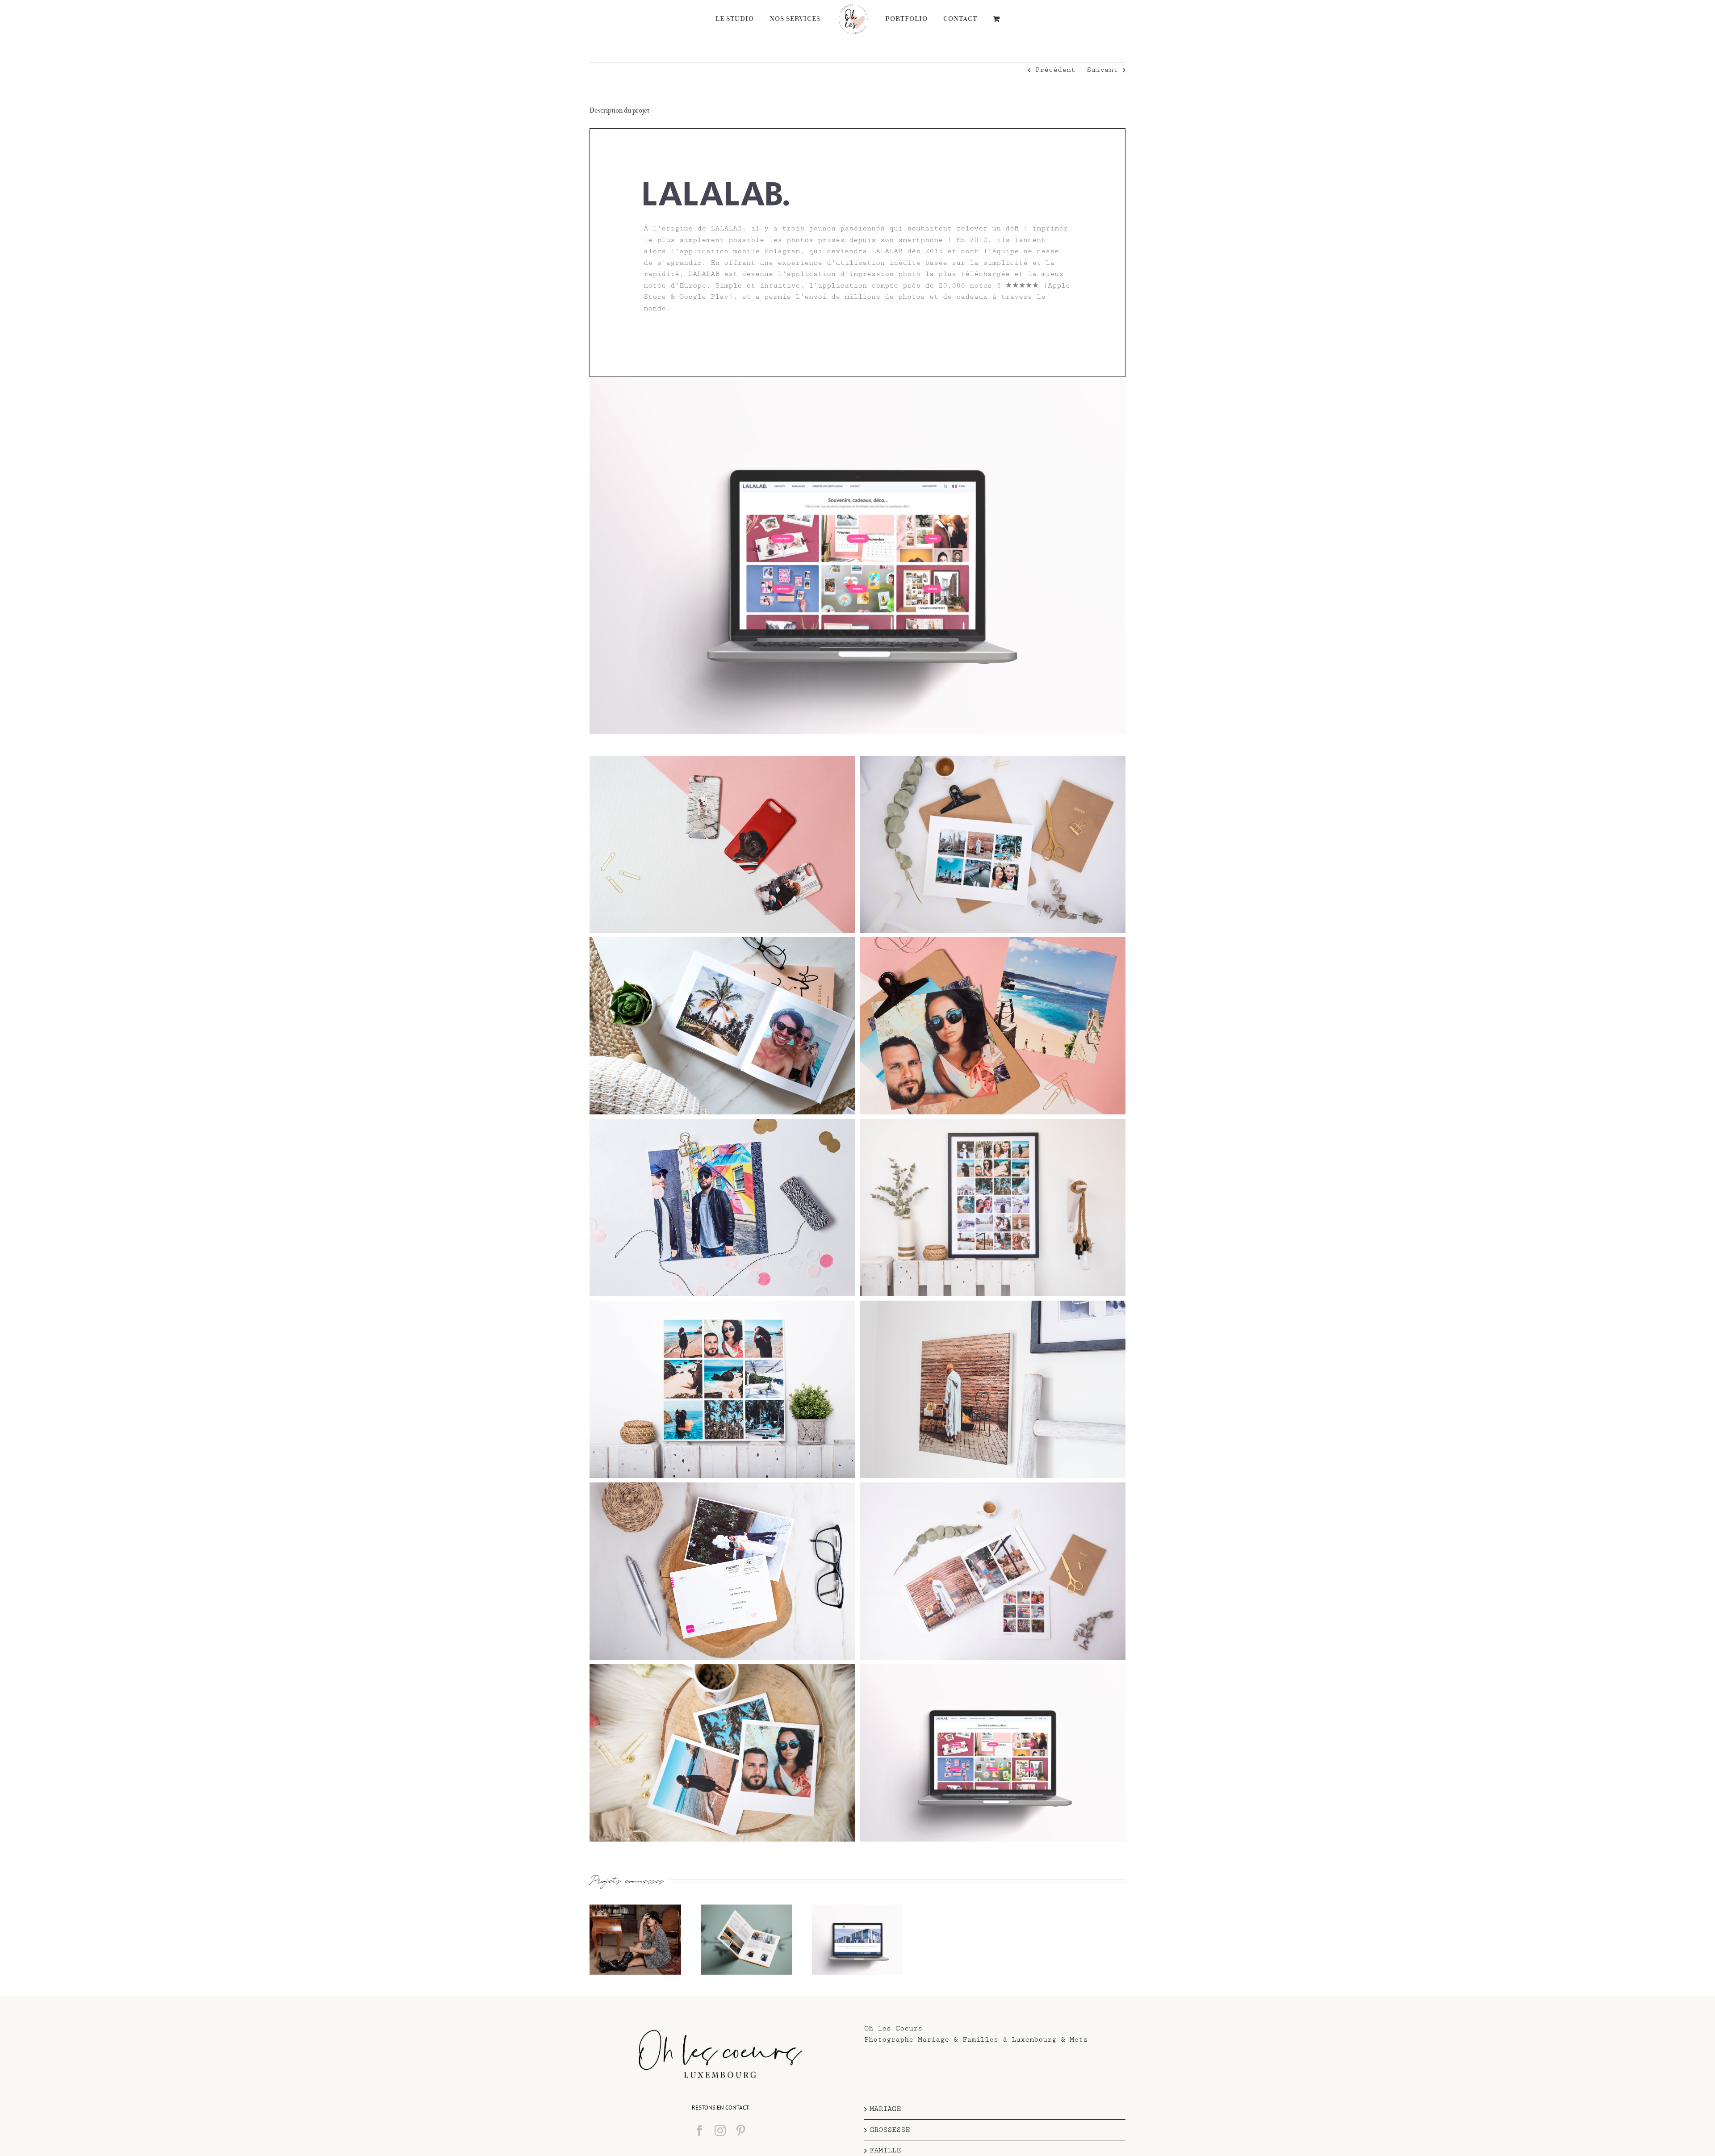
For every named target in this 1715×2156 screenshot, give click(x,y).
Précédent (1055, 70)
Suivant (1102, 70)
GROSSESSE (890, 2130)
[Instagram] (720, 2130)
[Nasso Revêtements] (747, 1940)
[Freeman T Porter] (635, 1940)
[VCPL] (858, 1940)
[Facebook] (700, 2130)
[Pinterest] (741, 2130)
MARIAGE (885, 2109)
